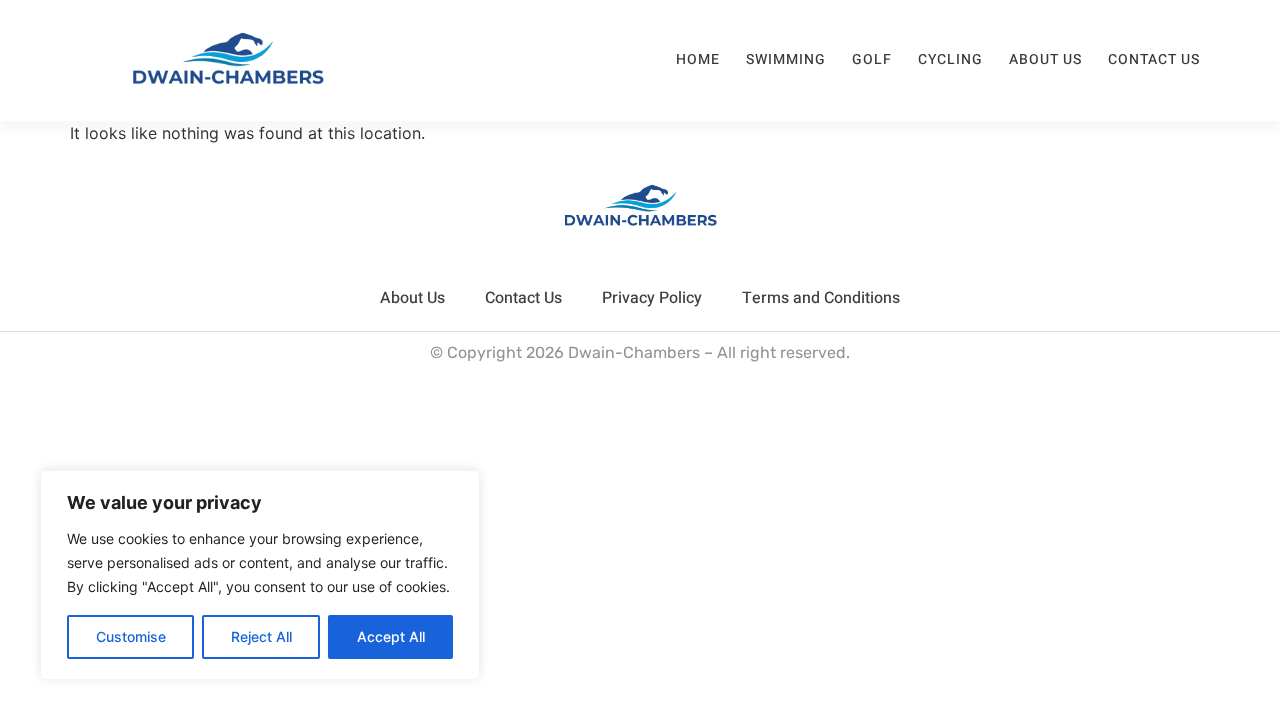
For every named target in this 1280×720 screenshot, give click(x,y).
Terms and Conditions (821, 298)
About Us (1045, 59)
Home (698, 59)
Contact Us (1154, 59)
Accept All (391, 636)
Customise (131, 636)
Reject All (261, 636)
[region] (260, 575)
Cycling (950, 59)
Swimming (786, 59)
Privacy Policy (652, 298)
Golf (872, 59)
